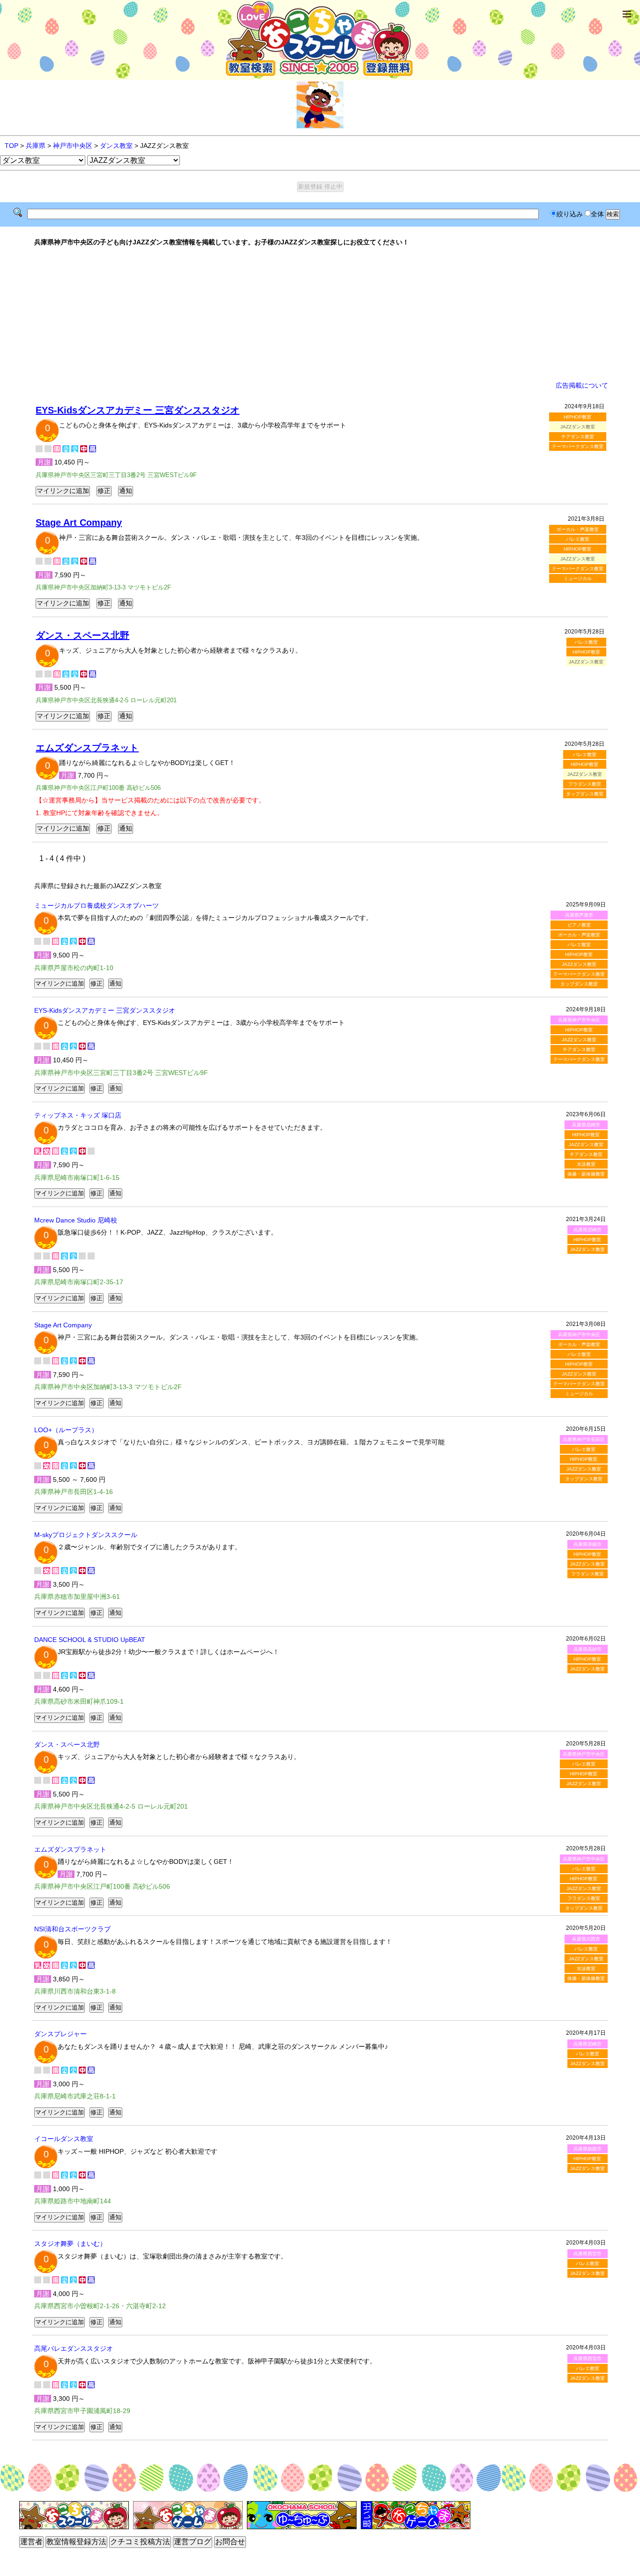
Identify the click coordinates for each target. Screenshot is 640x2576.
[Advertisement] (320, 314)
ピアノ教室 (579, 925)
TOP (11, 146)
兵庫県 (36, 146)
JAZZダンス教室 (579, 964)
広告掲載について (582, 385)
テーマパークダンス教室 (578, 446)
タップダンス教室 (585, 794)
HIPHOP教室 (577, 417)
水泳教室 (586, 1164)
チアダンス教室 (578, 437)
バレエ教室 (578, 539)
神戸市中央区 (73, 146)
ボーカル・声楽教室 (578, 529)
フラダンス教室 (585, 784)
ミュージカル (578, 578)
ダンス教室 (116, 146)
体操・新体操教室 (586, 1174)
